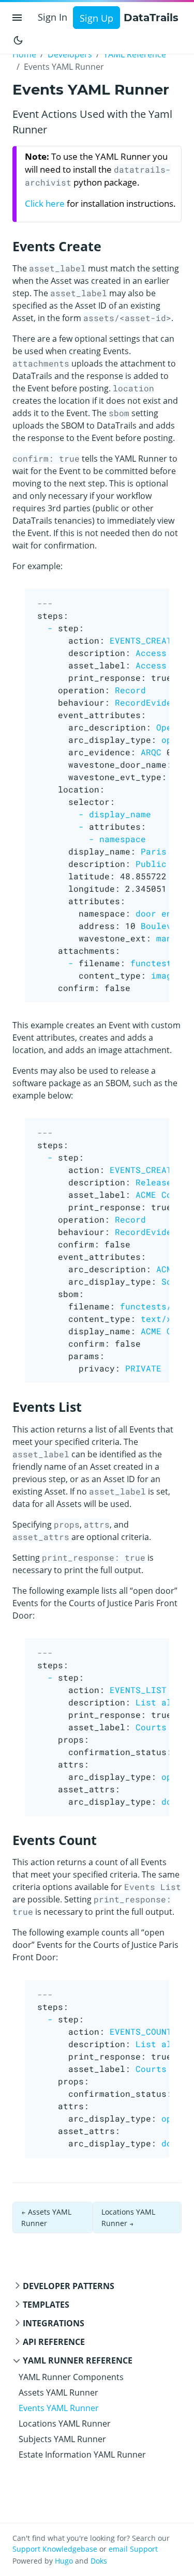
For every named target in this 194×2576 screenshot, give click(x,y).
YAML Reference (135, 54)
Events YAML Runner (59, 2408)
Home (24, 54)
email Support (133, 2549)
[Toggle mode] (18, 39)
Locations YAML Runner (65, 2423)
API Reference (54, 2342)
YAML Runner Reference (78, 2360)
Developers (70, 54)
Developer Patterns (69, 2286)
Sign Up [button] (96, 18)
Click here (45, 203)
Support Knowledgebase (55, 2549)
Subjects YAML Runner (62, 2439)
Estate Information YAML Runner (82, 2455)
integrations (54, 2323)
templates (46, 2305)
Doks (99, 2561)
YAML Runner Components (71, 2377)
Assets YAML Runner (58, 2392)
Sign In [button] (53, 17)
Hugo (64, 2561)
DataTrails (151, 18)
